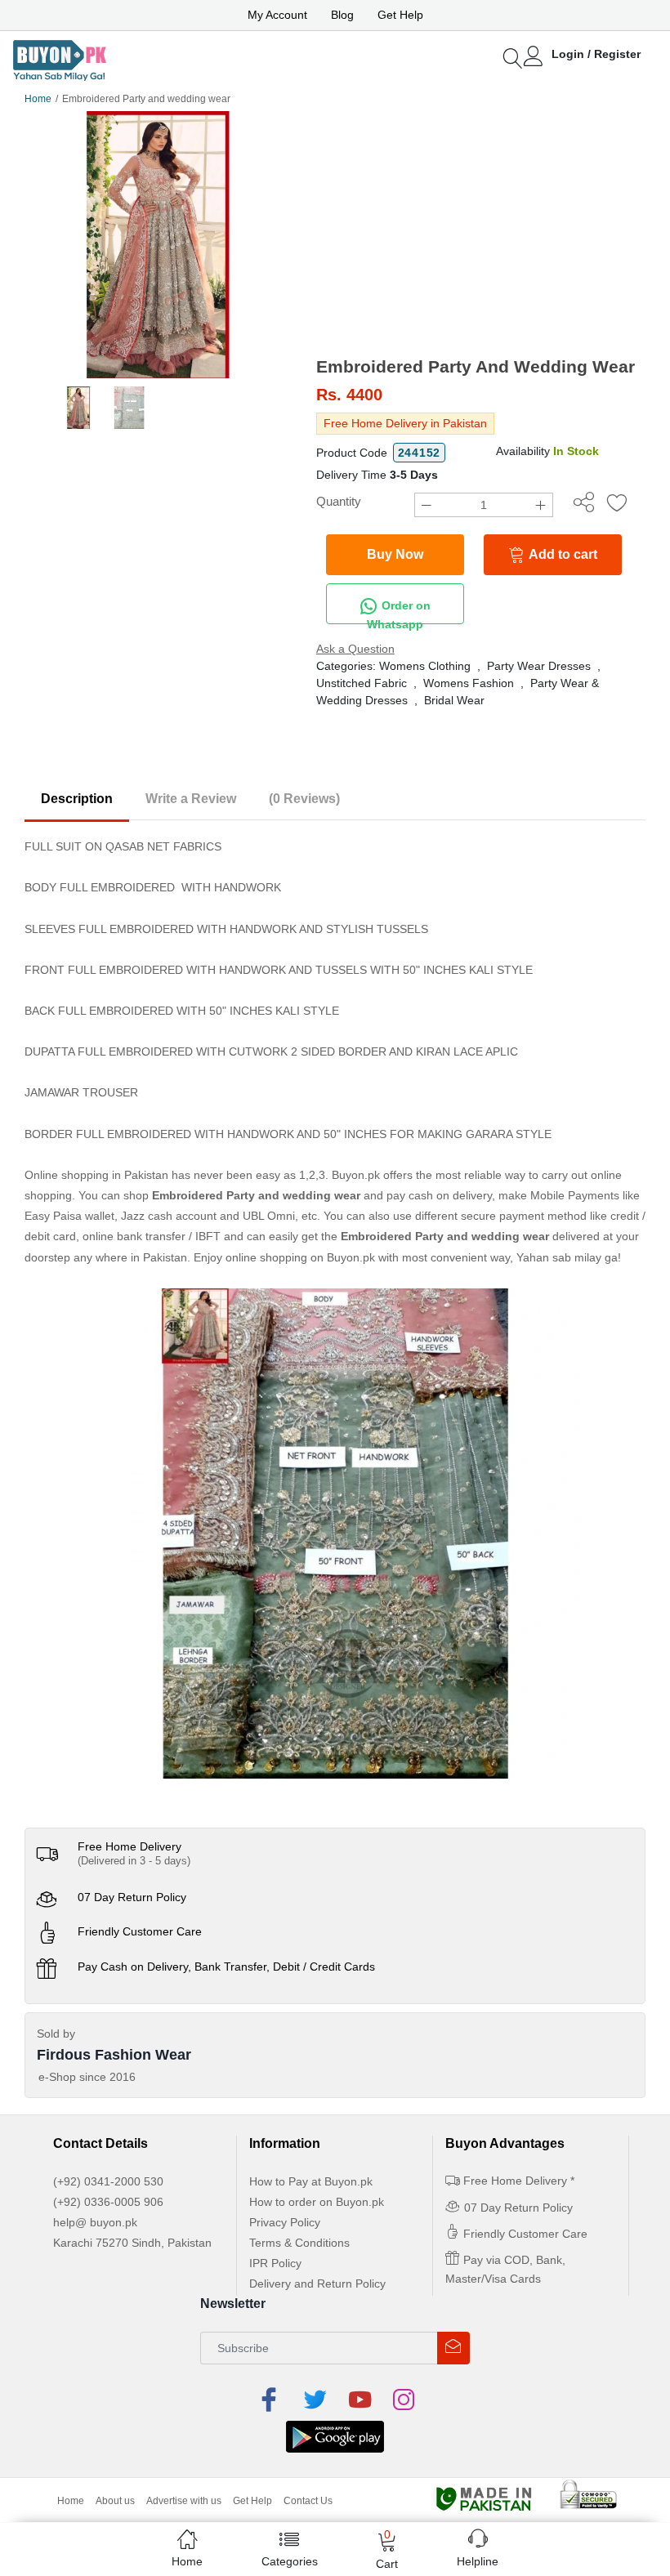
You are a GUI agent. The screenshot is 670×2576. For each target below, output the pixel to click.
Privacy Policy (285, 2222)
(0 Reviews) (304, 799)
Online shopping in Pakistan (96, 1175)
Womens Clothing (425, 666)
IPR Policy (275, 2263)
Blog (342, 15)
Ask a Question (355, 649)
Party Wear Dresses (539, 666)
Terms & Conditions (299, 2243)
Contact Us (308, 2501)
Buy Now (395, 554)
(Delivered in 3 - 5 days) (134, 1861)
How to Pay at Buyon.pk (311, 2181)
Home (38, 99)
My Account (277, 15)
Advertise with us (184, 2501)
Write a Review (191, 799)
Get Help (400, 15)
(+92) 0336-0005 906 (108, 2202)
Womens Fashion (469, 683)
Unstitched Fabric (362, 683)
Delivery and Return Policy (317, 2284)
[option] (158, 245)
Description (77, 799)
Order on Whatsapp (399, 612)
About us (115, 2501)
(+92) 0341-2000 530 (108, 2181)
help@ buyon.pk (95, 2222)
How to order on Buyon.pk (317, 2202)
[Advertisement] (481, 234)
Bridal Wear (454, 700)
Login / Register (596, 54)
